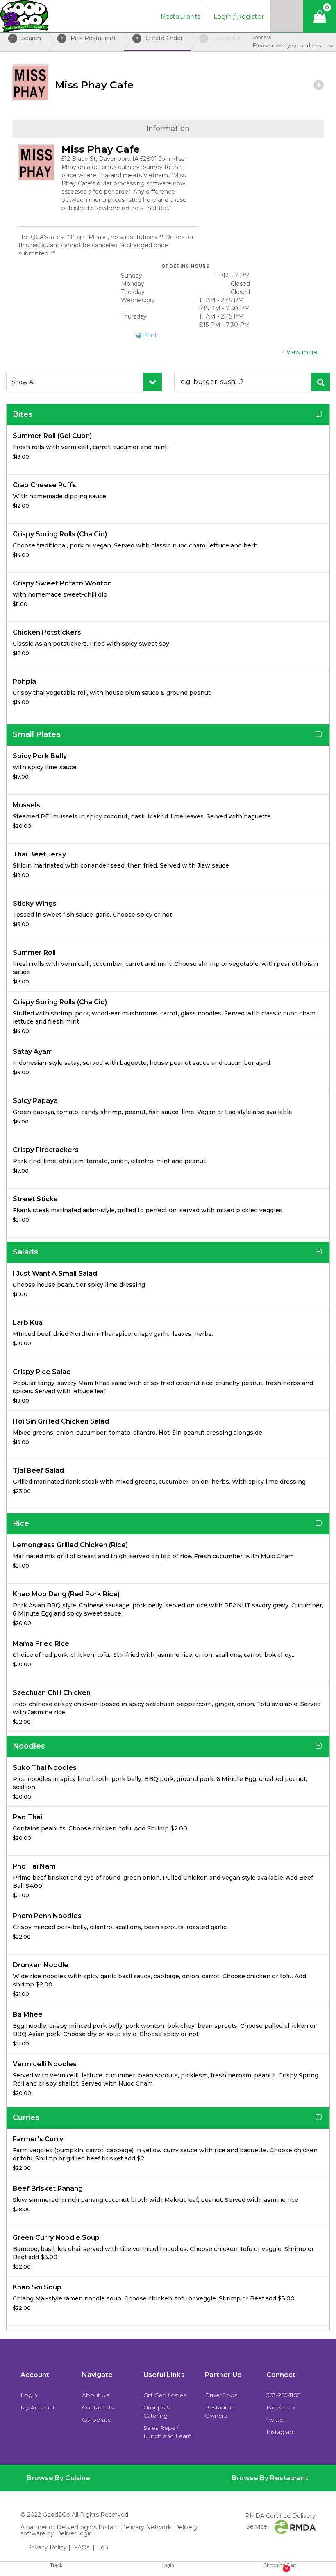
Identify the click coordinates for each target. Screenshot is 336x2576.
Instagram (281, 2432)
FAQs (82, 2547)
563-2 (274, 2395)
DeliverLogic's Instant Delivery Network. (115, 2527)
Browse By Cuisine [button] (58, 2478)
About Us (95, 2395)
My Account (38, 2407)
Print (149, 335)
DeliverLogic (74, 2533)
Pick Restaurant (88, 38)
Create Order (160, 38)
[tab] (117, 2478)
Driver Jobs (221, 2395)
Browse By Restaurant (270, 2478)
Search (26, 38)
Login (29, 2395)
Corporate (96, 2420)
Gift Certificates (165, 2395)
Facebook (281, 2407)
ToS (103, 2547)
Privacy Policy (47, 2547)
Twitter (276, 2420)
